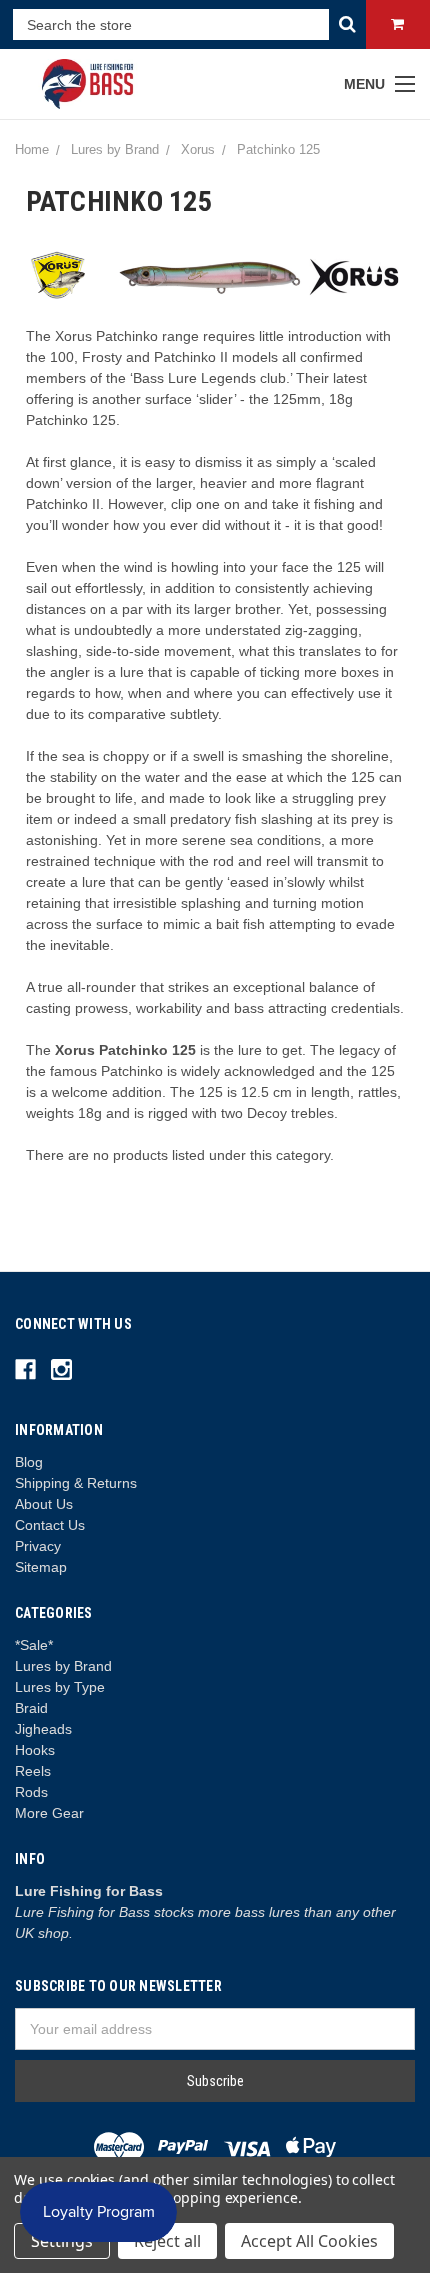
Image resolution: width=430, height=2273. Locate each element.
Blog (29, 1462)
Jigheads (43, 1729)
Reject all (167, 2241)
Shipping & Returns (76, 1483)
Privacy (38, 1546)
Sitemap (41, 1567)
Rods (31, 1792)
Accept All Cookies (309, 2241)
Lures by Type (60, 1687)
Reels (33, 1771)
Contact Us (50, 1525)
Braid (31, 1708)
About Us (44, 1504)
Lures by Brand (63, 1666)
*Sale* (34, 1645)
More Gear (49, 1813)
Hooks (35, 1750)
